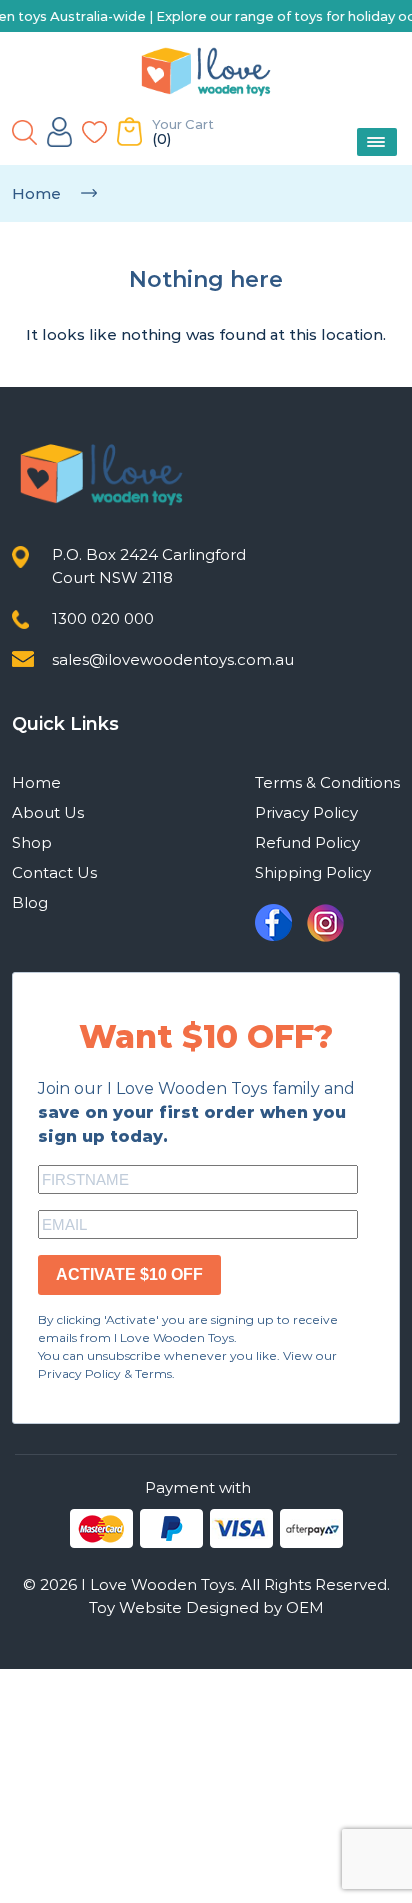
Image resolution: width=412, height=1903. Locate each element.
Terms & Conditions (327, 782)
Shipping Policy (313, 872)
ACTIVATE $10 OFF (129, 1274)
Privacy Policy (306, 812)
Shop (32, 842)
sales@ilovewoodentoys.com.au (173, 659)
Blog (30, 902)
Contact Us (54, 872)
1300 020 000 (103, 618)
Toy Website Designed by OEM (206, 1607)
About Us (48, 812)
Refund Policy (307, 842)
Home (36, 193)
